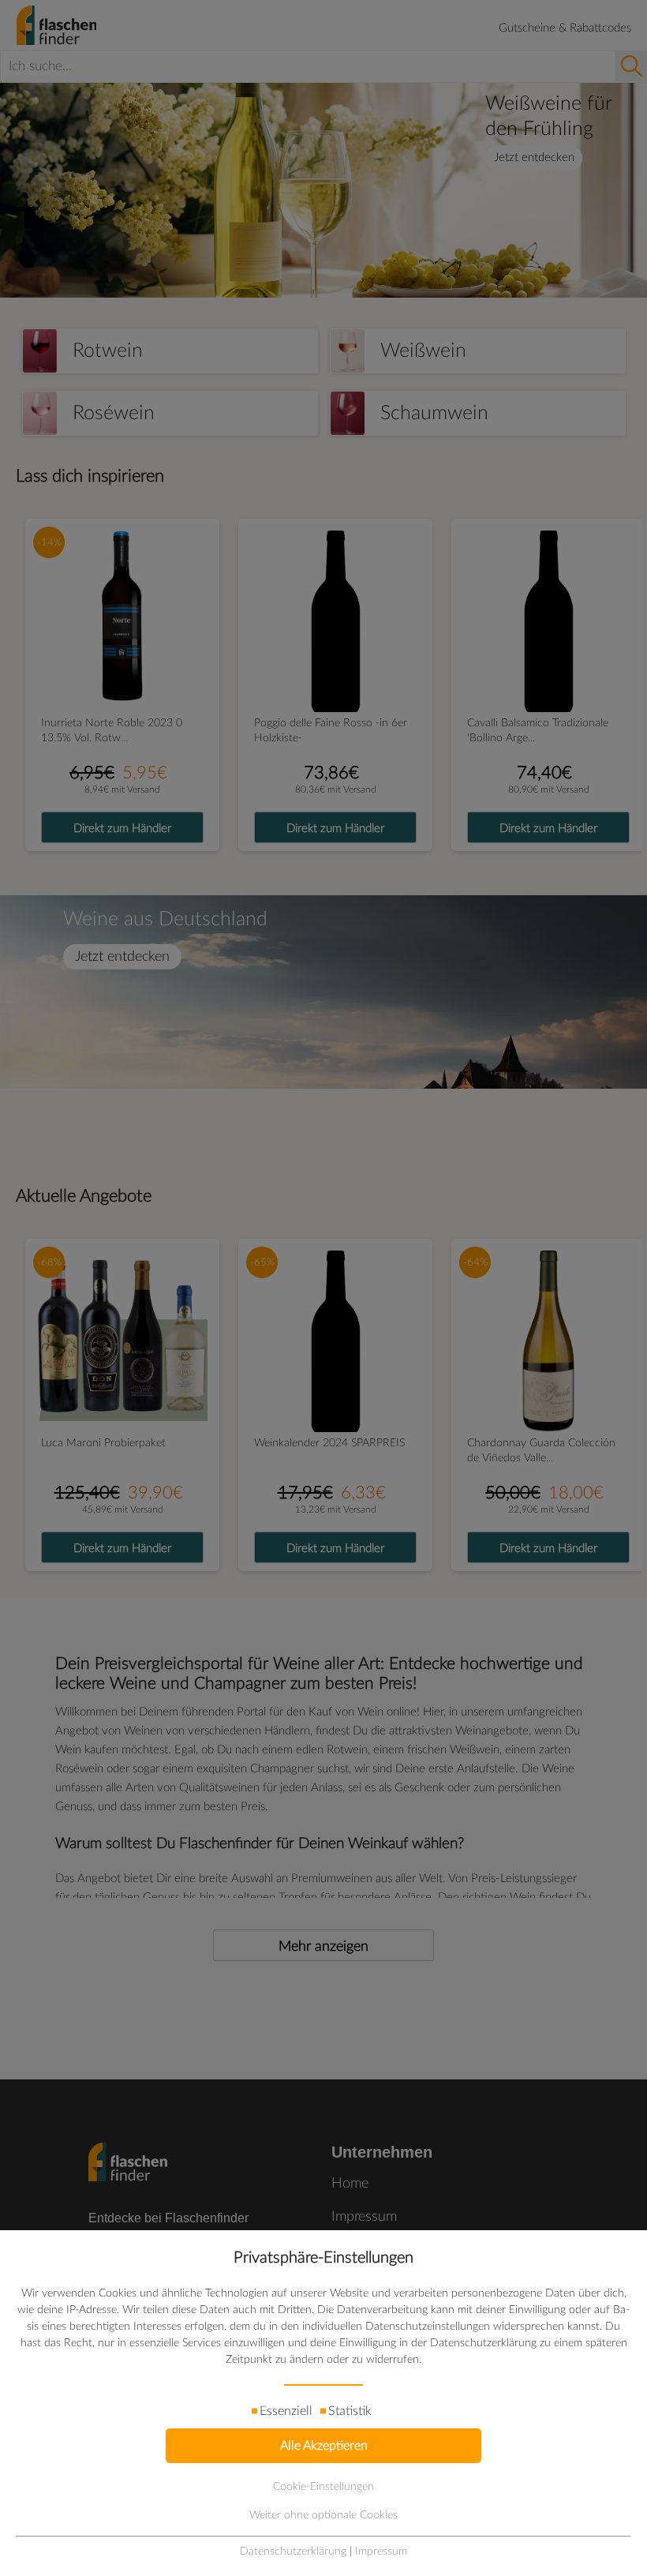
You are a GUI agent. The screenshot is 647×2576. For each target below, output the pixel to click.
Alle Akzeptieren (324, 2446)
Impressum (381, 2552)
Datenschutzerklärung (293, 2552)
